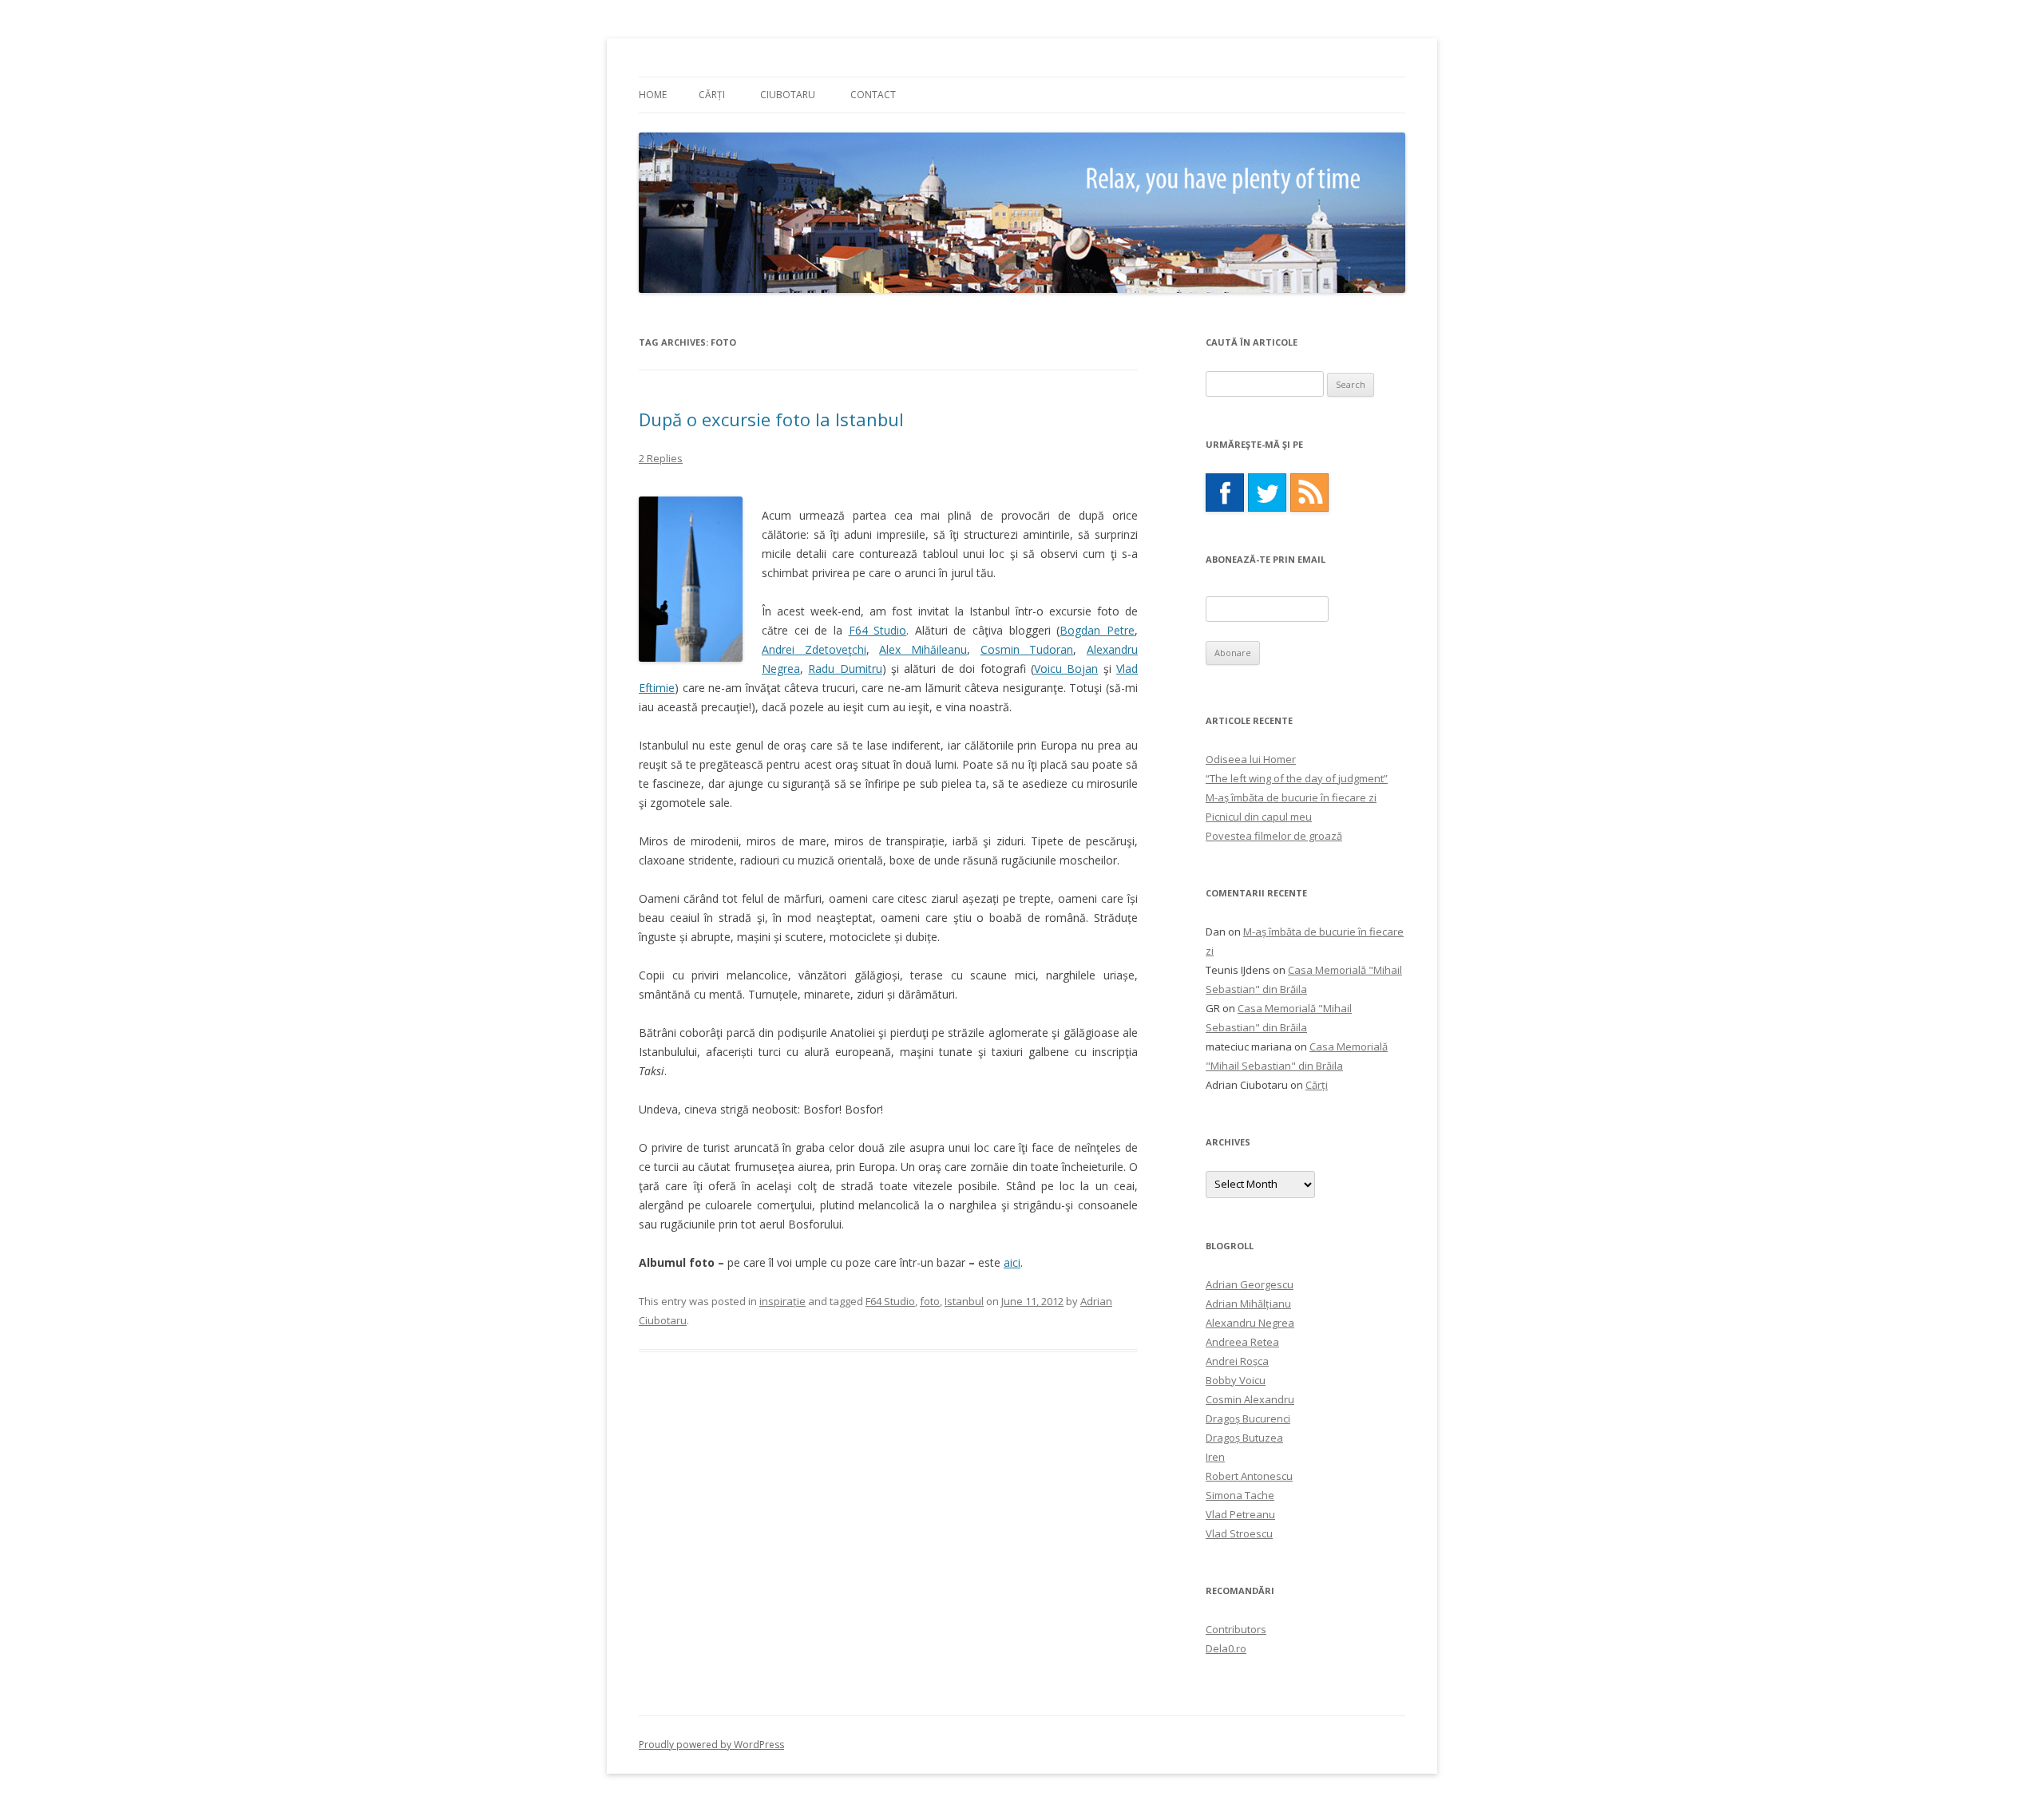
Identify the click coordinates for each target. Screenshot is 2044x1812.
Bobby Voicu (1236, 1380)
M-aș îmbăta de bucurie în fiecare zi (1291, 797)
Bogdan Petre (1097, 630)
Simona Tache (1240, 1495)
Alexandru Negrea (1250, 1323)
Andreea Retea (1242, 1342)
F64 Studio (878, 630)
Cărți (712, 95)
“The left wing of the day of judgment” (1297, 778)
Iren (1215, 1457)
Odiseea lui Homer (1251, 759)
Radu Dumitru (845, 669)
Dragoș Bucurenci (1248, 1418)
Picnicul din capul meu (1259, 817)
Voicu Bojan (1066, 669)
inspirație (782, 1301)
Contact (873, 95)
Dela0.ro (1226, 1648)
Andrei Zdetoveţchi (814, 649)
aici (1012, 1262)
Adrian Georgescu (1250, 1284)
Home (653, 95)
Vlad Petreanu (1240, 1514)
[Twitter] (1267, 493)
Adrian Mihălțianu (1248, 1304)
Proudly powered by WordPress (711, 1745)
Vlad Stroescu (1239, 1533)
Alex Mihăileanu (923, 649)
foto (930, 1301)
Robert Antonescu (1249, 1476)
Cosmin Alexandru (1250, 1399)
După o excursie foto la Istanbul (771, 419)
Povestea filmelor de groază (1274, 836)
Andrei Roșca (1237, 1361)
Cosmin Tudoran (1027, 649)
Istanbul (964, 1301)
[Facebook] (1225, 493)
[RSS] (1309, 493)
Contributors (1236, 1629)
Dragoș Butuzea (1244, 1438)
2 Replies (661, 458)
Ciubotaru (788, 95)
